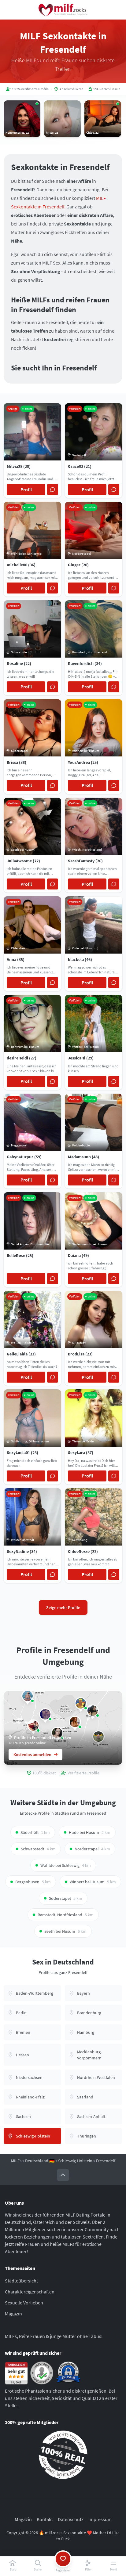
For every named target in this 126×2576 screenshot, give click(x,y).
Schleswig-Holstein (75, 2161)
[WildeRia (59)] (81, 1703)
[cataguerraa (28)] (93, 1711)
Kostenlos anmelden (32, 1755)
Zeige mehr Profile (63, 1607)
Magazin (13, 2314)
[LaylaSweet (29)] (75, 1722)
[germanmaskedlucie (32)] (28, 1696)
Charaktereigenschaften (30, 2292)
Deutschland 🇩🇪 (40, 2161)
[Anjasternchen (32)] (45, 1714)
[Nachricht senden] (53, 489)
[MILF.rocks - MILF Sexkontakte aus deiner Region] (63, 10)
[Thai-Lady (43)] (33, 1726)
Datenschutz (71, 2519)
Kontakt (45, 2519)
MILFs (16, 2161)
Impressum (100, 2519)
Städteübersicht (21, 2281)
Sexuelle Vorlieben (24, 2303)
